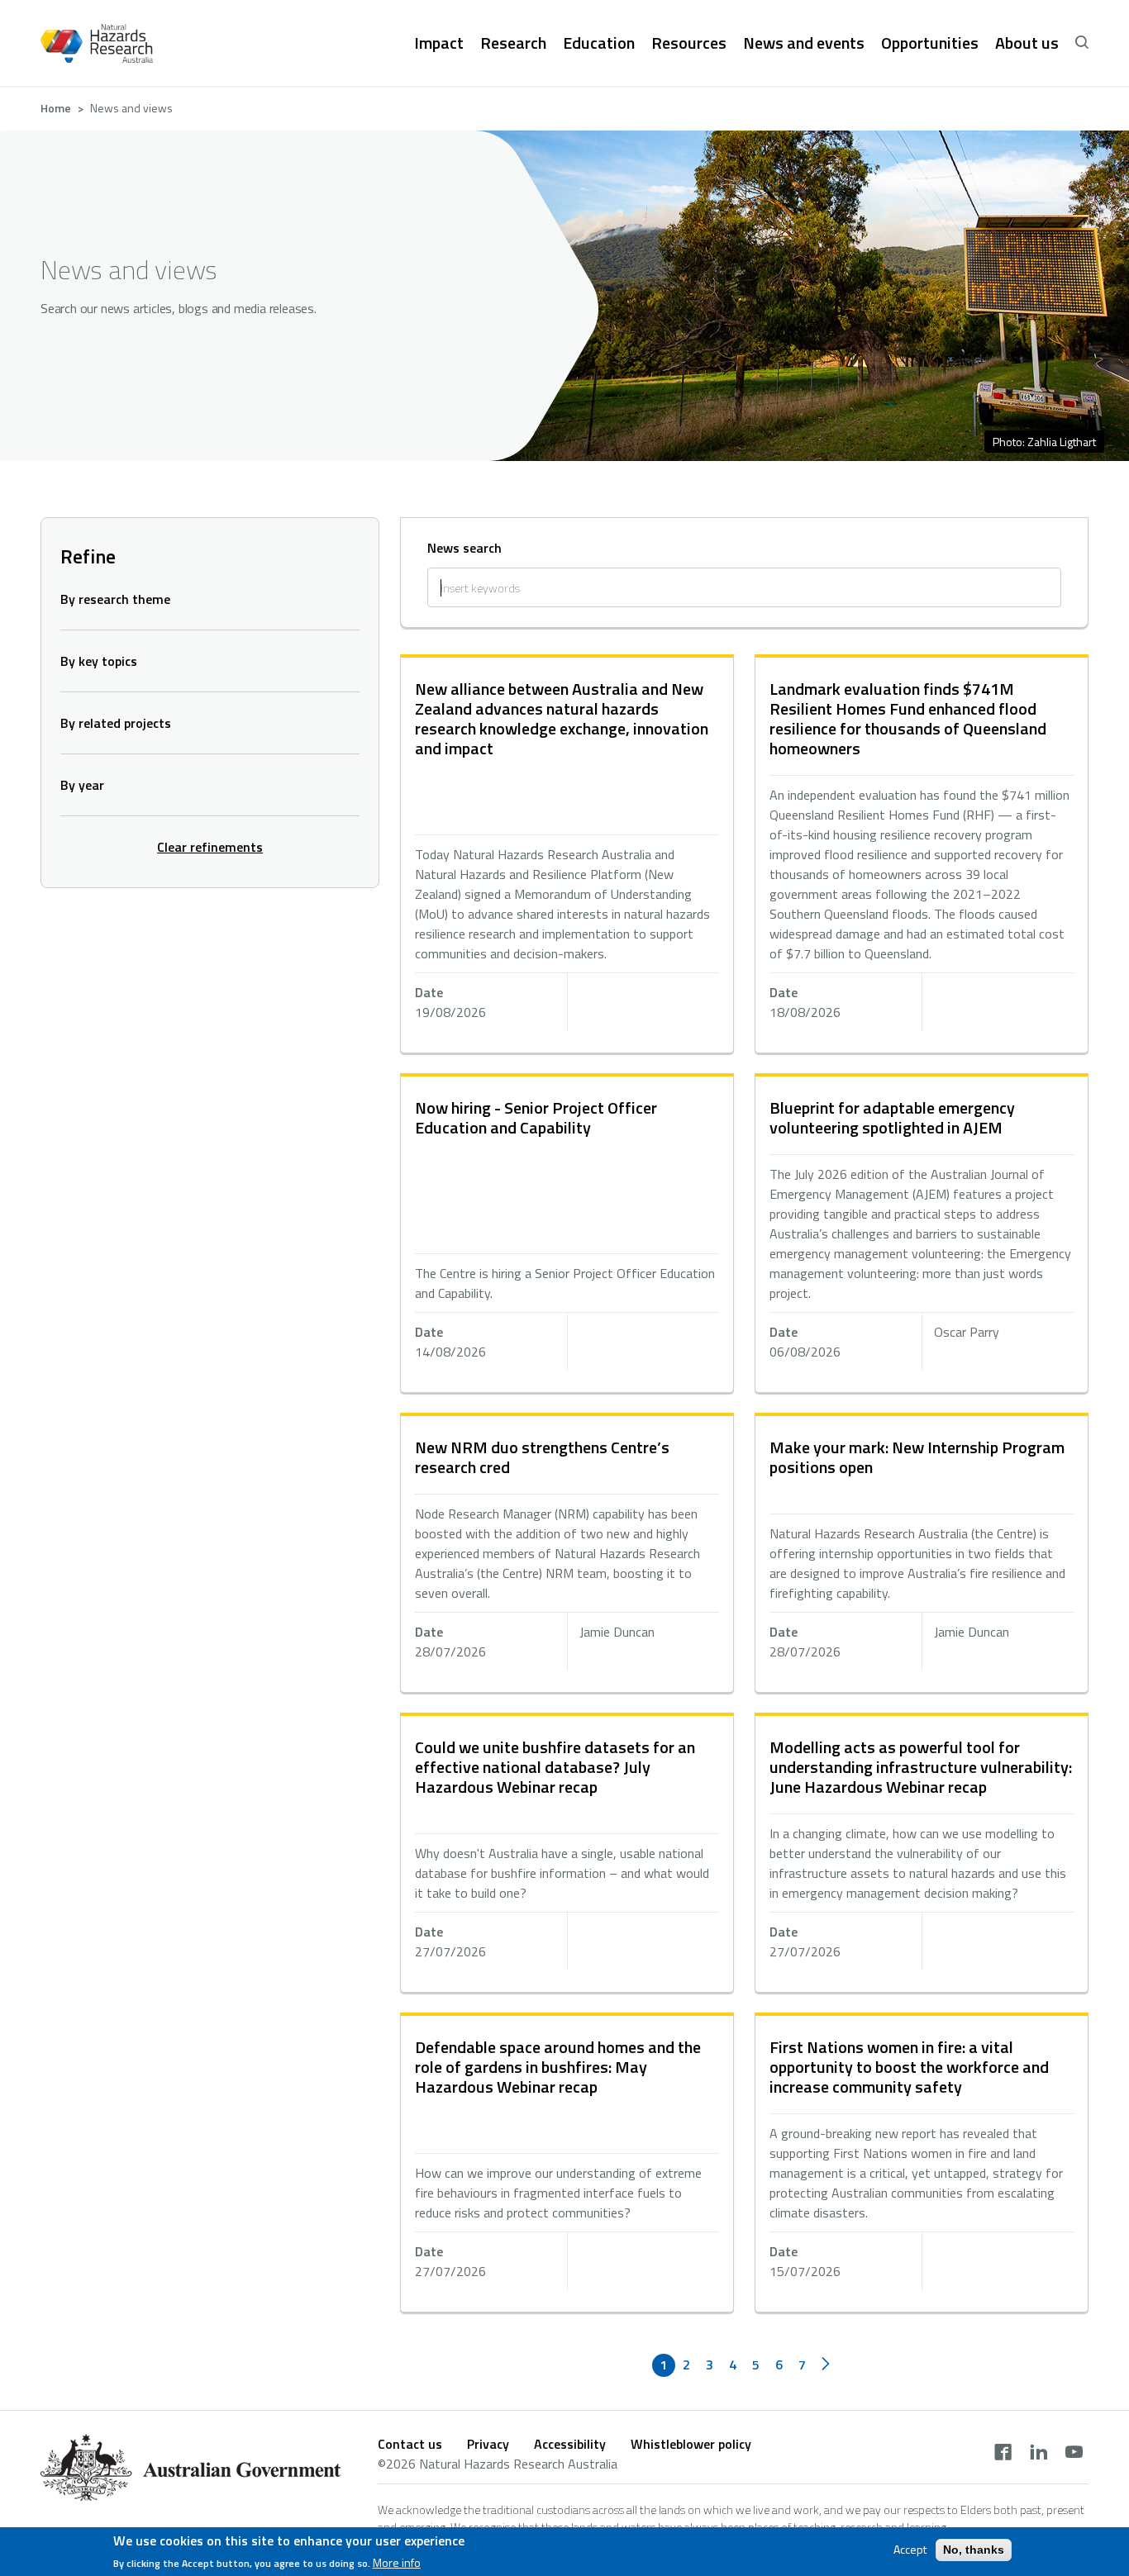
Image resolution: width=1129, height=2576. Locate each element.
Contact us (410, 2444)
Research (513, 43)
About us (1027, 43)
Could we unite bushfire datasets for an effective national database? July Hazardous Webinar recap (555, 1767)
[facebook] (1003, 2454)
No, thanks (974, 2550)
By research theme (115, 599)
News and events (804, 43)
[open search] (1082, 43)
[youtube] (1074, 2454)
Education (599, 43)
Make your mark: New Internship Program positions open (917, 1457)
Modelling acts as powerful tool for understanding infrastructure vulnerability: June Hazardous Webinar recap (921, 1767)
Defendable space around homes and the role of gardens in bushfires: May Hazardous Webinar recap (558, 2067)
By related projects (116, 723)
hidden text (567, 855)
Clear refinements (210, 847)
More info (397, 2563)
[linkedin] (1038, 2454)
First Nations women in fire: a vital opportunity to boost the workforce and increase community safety (909, 2067)
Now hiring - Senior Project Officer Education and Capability (536, 1117)
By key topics (99, 661)
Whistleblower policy (691, 2444)
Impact (439, 43)
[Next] (826, 2365)
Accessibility (570, 2444)
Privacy (488, 2444)
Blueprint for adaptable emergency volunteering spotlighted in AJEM (892, 1117)
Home (56, 108)
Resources (689, 43)
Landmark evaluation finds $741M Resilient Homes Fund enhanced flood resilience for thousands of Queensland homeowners (908, 718)
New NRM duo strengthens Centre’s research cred (542, 1457)
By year (82, 785)
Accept (910, 2550)
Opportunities (930, 43)
